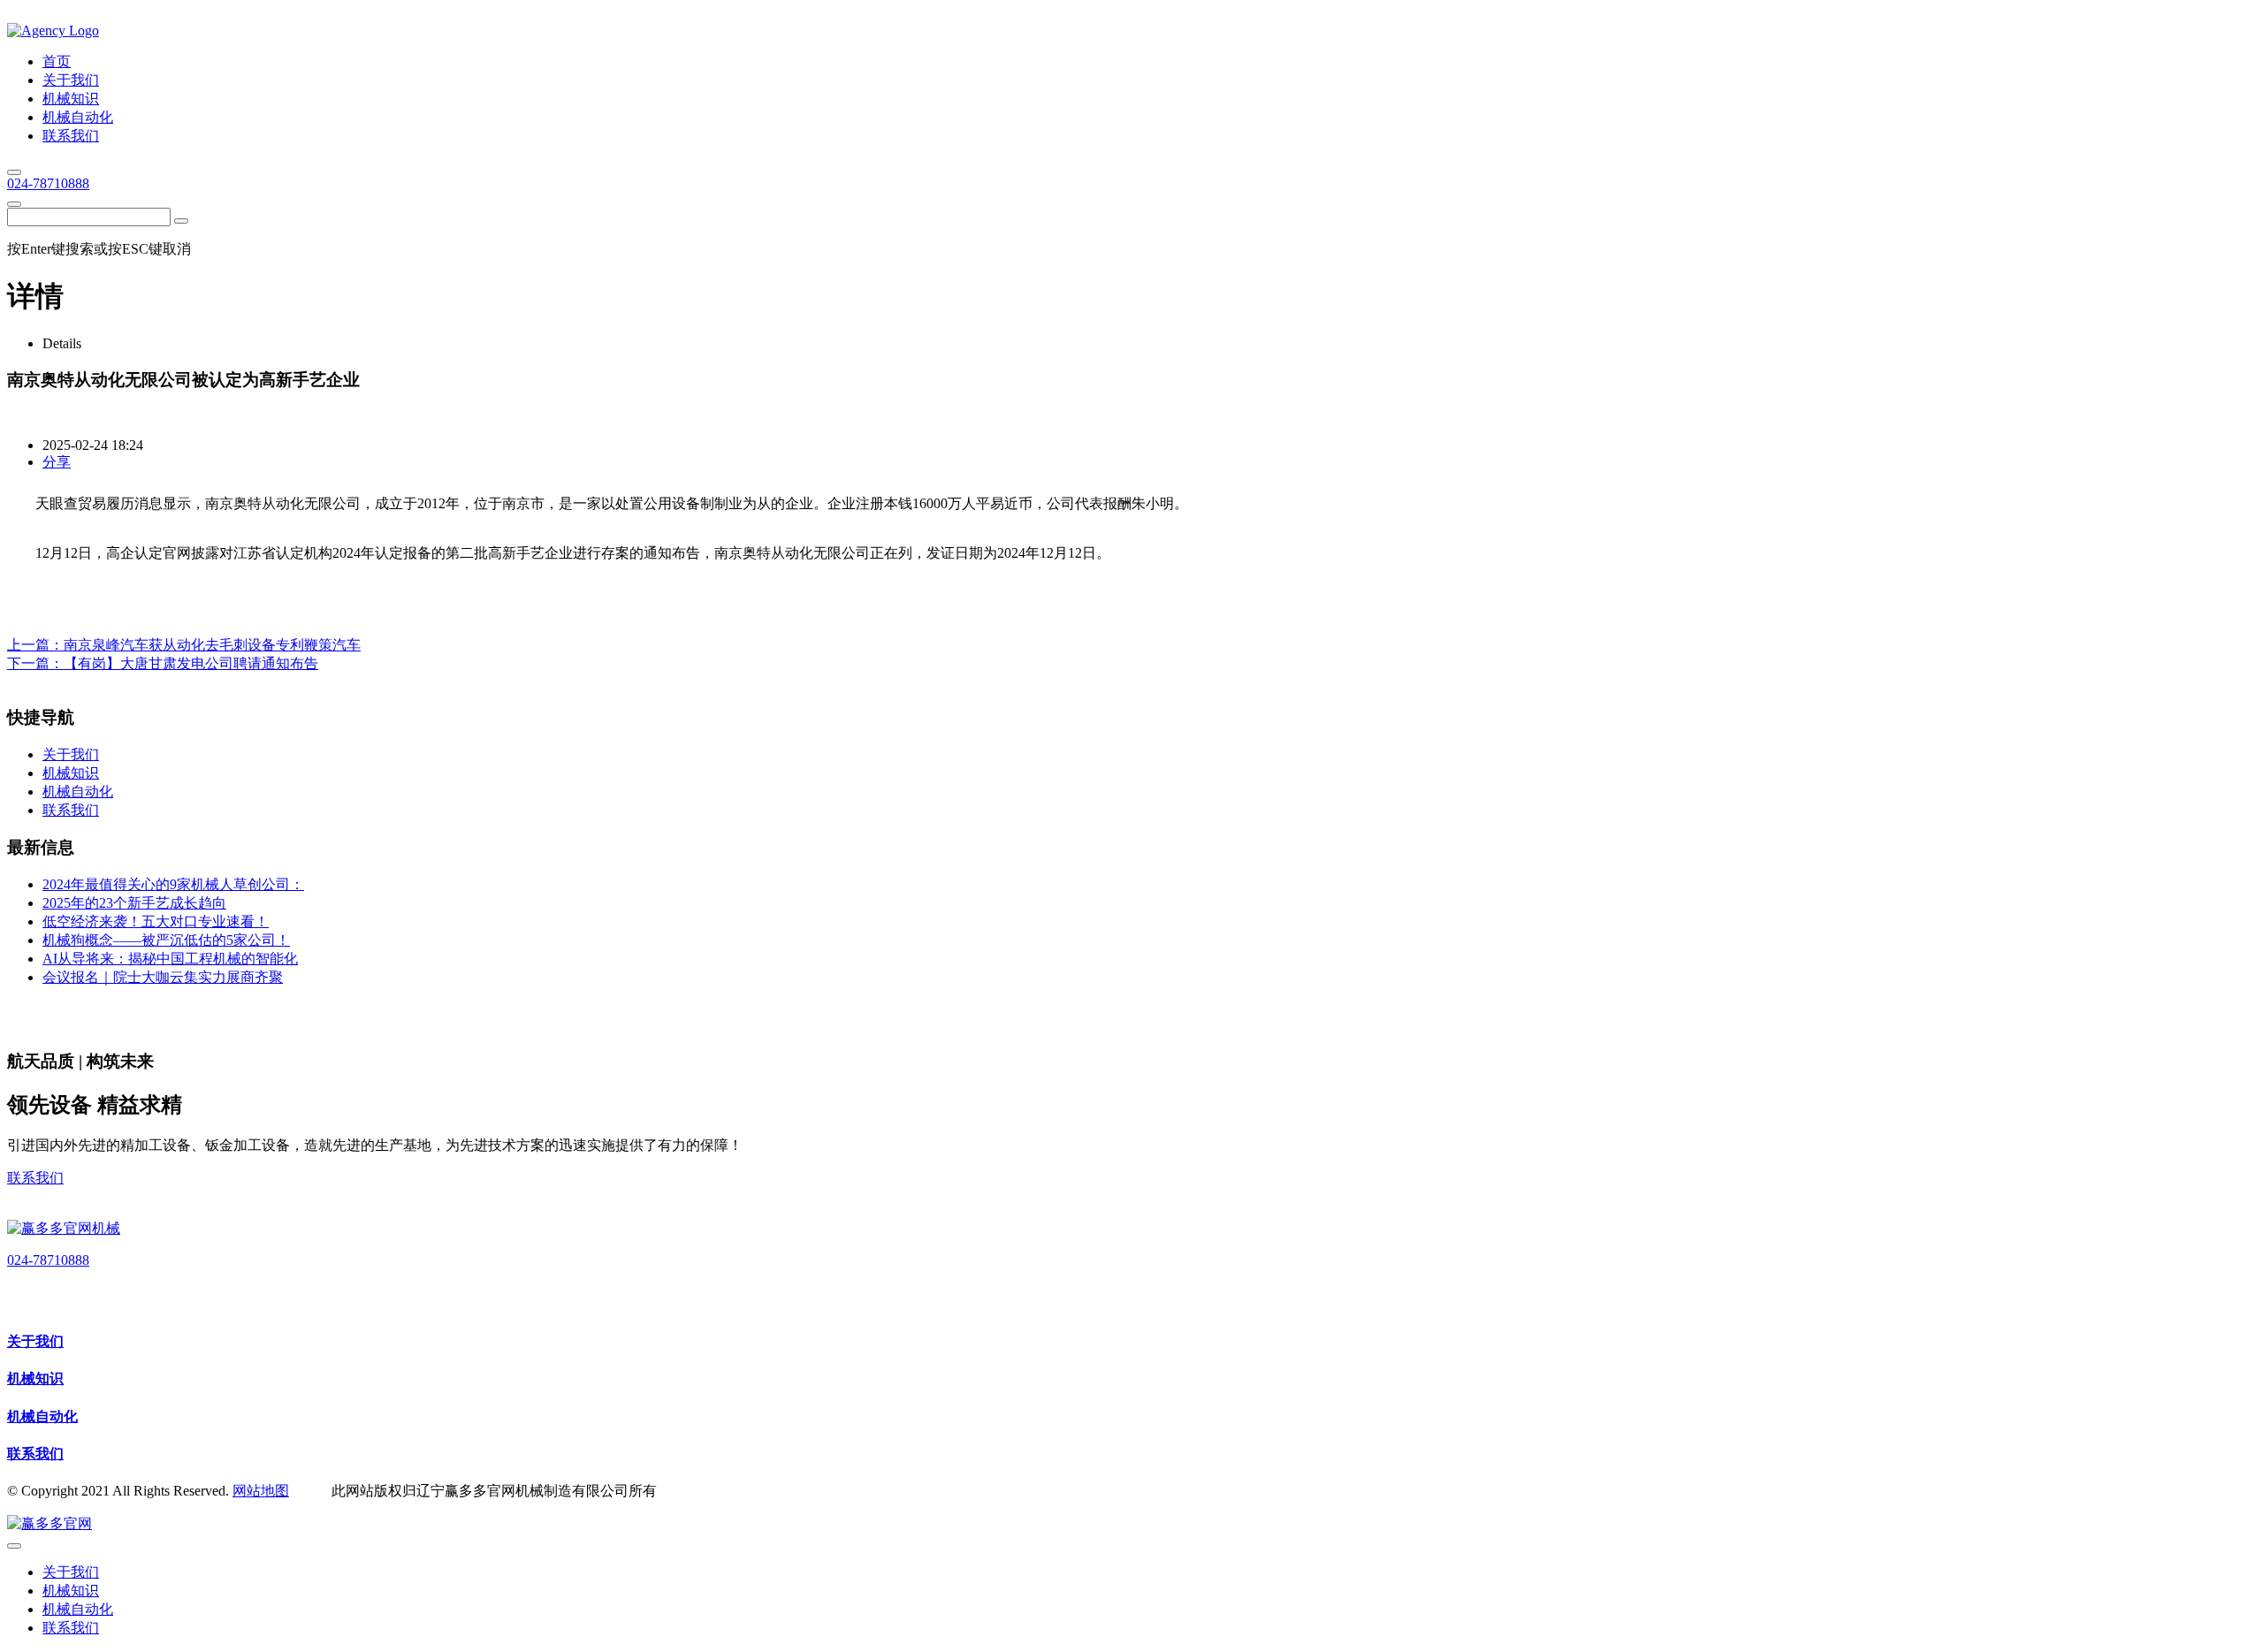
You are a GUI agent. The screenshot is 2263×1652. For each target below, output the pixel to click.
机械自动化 (42, 1416)
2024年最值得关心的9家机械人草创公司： (173, 884)
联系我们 (35, 1178)
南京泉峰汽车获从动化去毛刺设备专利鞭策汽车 (212, 645)
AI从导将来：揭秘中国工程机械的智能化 (170, 959)
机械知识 (35, 1378)
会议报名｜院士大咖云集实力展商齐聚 (163, 977)
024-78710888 (48, 183)
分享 (57, 462)
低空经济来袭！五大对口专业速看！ (156, 921)
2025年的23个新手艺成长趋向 (134, 903)
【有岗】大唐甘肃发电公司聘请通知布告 (191, 663)
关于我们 (35, 1341)
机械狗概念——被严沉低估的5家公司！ (166, 940)
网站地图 (261, 1491)
